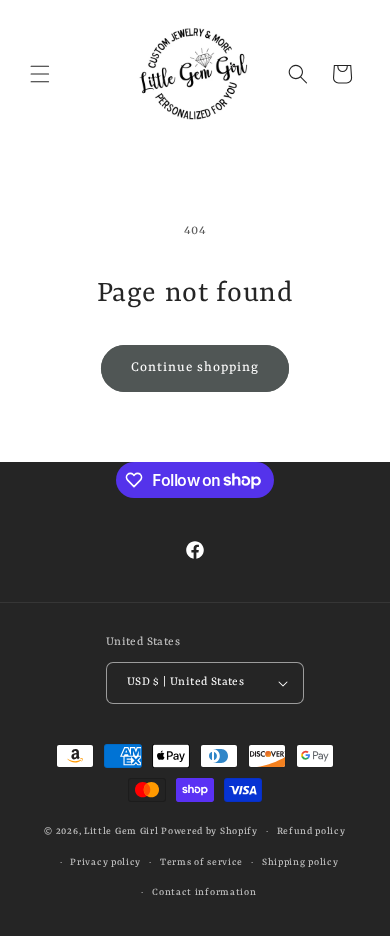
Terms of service (201, 862)
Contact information (204, 892)
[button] (40, 74)
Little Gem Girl (121, 831)
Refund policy (311, 831)
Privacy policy (105, 862)
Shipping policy (300, 862)
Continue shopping (195, 367)
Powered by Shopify (209, 831)
